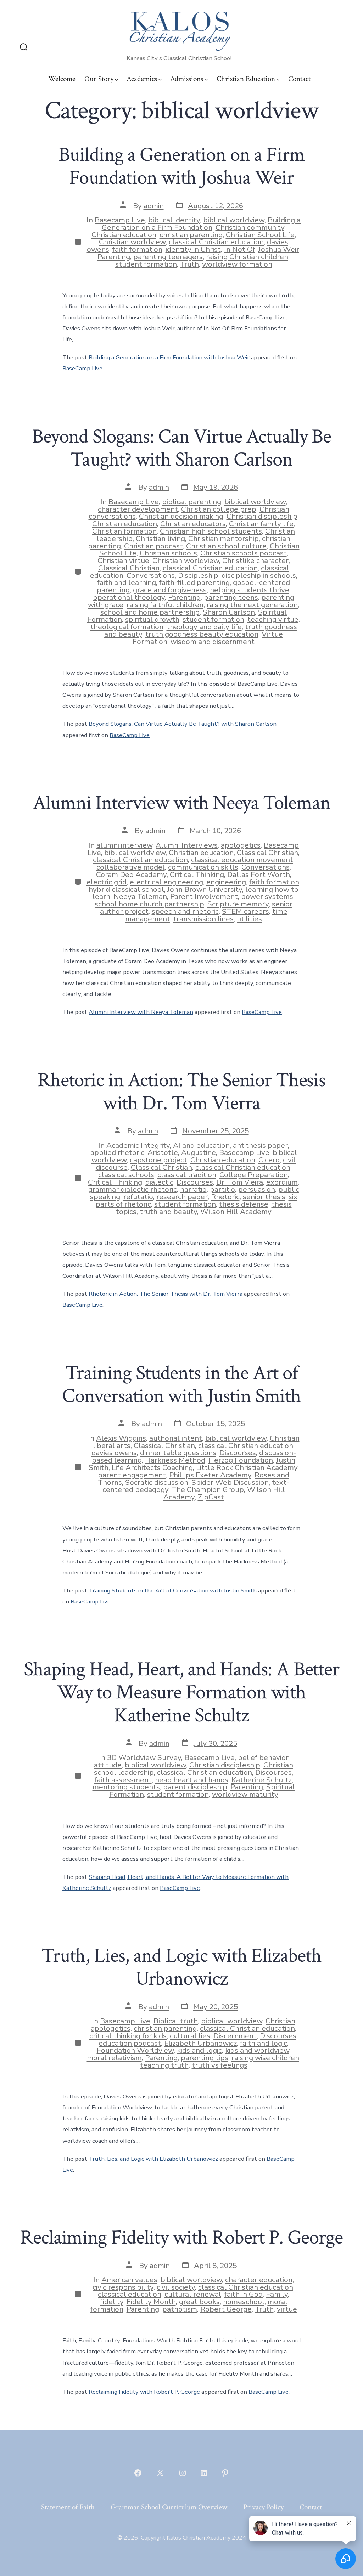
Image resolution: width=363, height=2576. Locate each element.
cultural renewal (193, 2294)
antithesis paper (260, 1145)
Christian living (160, 538)
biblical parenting (192, 502)
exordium (282, 1182)
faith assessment (123, 1780)
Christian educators (193, 524)
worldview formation (237, 264)
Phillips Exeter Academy (210, 1475)
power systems (267, 896)
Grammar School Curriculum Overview (169, 2507)
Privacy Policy (263, 2507)
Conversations (151, 575)
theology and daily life (204, 627)
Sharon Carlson (229, 612)
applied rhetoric (117, 1152)
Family (277, 2294)
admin (154, 206)
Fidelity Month (151, 2302)
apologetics (241, 845)
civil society (176, 2287)
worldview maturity (245, 1794)
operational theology (129, 597)
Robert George (226, 2309)
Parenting (114, 257)
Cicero (269, 1160)
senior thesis (264, 1197)
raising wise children (265, 2058)
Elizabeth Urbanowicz (200, 2043)
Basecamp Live (120, 220)
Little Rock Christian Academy (247, 1467)
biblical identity (174, 220)
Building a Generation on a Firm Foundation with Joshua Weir (182, 166)
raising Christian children (247, 257)
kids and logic (199, 2050)
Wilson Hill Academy (236, 1212)
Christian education (124, 235)
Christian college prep (219, 509)
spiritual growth (152, 619)
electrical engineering (166, 882)
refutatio (138, 1197)
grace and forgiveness (170, 590)
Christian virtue (123, 560)
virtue (287, 2309)
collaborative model (131, 867)
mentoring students (126, 1787)
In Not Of (240, 249)
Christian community (250, 227)
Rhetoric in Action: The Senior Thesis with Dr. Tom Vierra (181, 1092)
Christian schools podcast (244, 553)
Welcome (62, 79)
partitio (222, 1189)
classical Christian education (216, 242)
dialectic (159, 1182)
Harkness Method (175, 1460)
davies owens (114, 1453)
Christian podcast (153, 546)
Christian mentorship (224, 538)
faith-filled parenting (194, 582)
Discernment (235, 2036)
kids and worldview (257, 2050)
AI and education (201, 1145)
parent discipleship (195, 1787)
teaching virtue (273, 619)
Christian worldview (132, 242)
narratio (193, 1189)
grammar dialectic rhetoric (133, 1189)
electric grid (107, 882)
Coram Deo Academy (131, 874)
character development (138, 509)
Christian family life (261, 524)
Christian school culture (226, 546)
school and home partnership (150, 612)
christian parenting (191, 235)
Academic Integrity (138, 1145)
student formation (146, 264)
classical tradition (187, 1175)
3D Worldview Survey (144, 1757)
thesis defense (244, 1204)
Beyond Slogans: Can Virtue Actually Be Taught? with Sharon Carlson (181, 448)
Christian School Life (260, 235)
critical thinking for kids (128, 2036)
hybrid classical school (126, 889)
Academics (142, 79)
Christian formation (124, 531)
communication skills (203, 867)
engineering (226, 882)
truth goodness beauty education (202, 634)
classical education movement (242, 860)
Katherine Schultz (262, 1780)
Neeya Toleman (140, 896)
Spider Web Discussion (230, 1482)
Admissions (187, 79)
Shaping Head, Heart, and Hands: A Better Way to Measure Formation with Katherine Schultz (181, 1692)
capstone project (158, 1160)
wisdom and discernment (213, 642)
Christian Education (246, 79)
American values (129, 2280)
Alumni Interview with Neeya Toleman (181, 803)
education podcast (130, 2043)
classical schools (126, 1175)
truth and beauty (168, 1212)
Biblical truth (176, 2021)
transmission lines (203, 919)
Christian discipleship (262, 516)
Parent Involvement (204, 896)
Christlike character (255, 560)
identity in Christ (193, 249)
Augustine (199, 1152)
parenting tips (205, 2058)
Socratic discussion (157, 1482)
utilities (249, 919)
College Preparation (254, 1175)
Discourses (195, 1182)
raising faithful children (165, 605)
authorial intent (176, 1438)
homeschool (244, 2302)
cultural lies (190, 2036)
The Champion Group (208, 1489)
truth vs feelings (220, 2065)
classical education (130, 2294)
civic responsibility (123, 2287)
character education (259, 2280)
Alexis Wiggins (121, 1438)
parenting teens (231, 597)
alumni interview (124, 845)
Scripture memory (238, 904)
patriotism (180, 2309)
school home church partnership (149, 904)
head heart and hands (192, 1780)
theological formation (127, 627)
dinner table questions (178, 1453)
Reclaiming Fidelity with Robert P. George (181, 2238)
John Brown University (205, 889)
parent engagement (132, 1475)
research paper (182, 1197)
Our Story (99, 79)
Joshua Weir (279, 249)
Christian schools (168, 553)
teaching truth (164, 2065)
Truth (189, 264)
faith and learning (127, 582)
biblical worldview (234, 220)
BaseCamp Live (82, 368)
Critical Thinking (197, 874)
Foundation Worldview (135, 2050)
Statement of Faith (68, 2507)
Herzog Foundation (241, 1460)
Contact (299, 79)
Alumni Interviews (187, 845)
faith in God (244, 2294)
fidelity (112, 2302)
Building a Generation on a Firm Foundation (201, 224)
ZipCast (211, 1497)
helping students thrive (250, 590)
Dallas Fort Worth (259, 874)
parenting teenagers (168, 257)
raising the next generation (252, 605)
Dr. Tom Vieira (240, 1182)
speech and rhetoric (185, 911)
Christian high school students (211, 531)
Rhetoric (225, 1197)
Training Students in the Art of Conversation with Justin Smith (181, 1384)
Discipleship (198, 575)
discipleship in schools (259, 575)
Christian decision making (181, 516)
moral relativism (114, 2058)
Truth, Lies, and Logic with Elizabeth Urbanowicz (181, 1967)
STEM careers (245, 911)
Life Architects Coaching (152, 1467)
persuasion (257, 1189)
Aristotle (163, 1152)
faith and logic (264, 2043)
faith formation (137, 249)
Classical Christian (129, 568)
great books (199, 2302)
